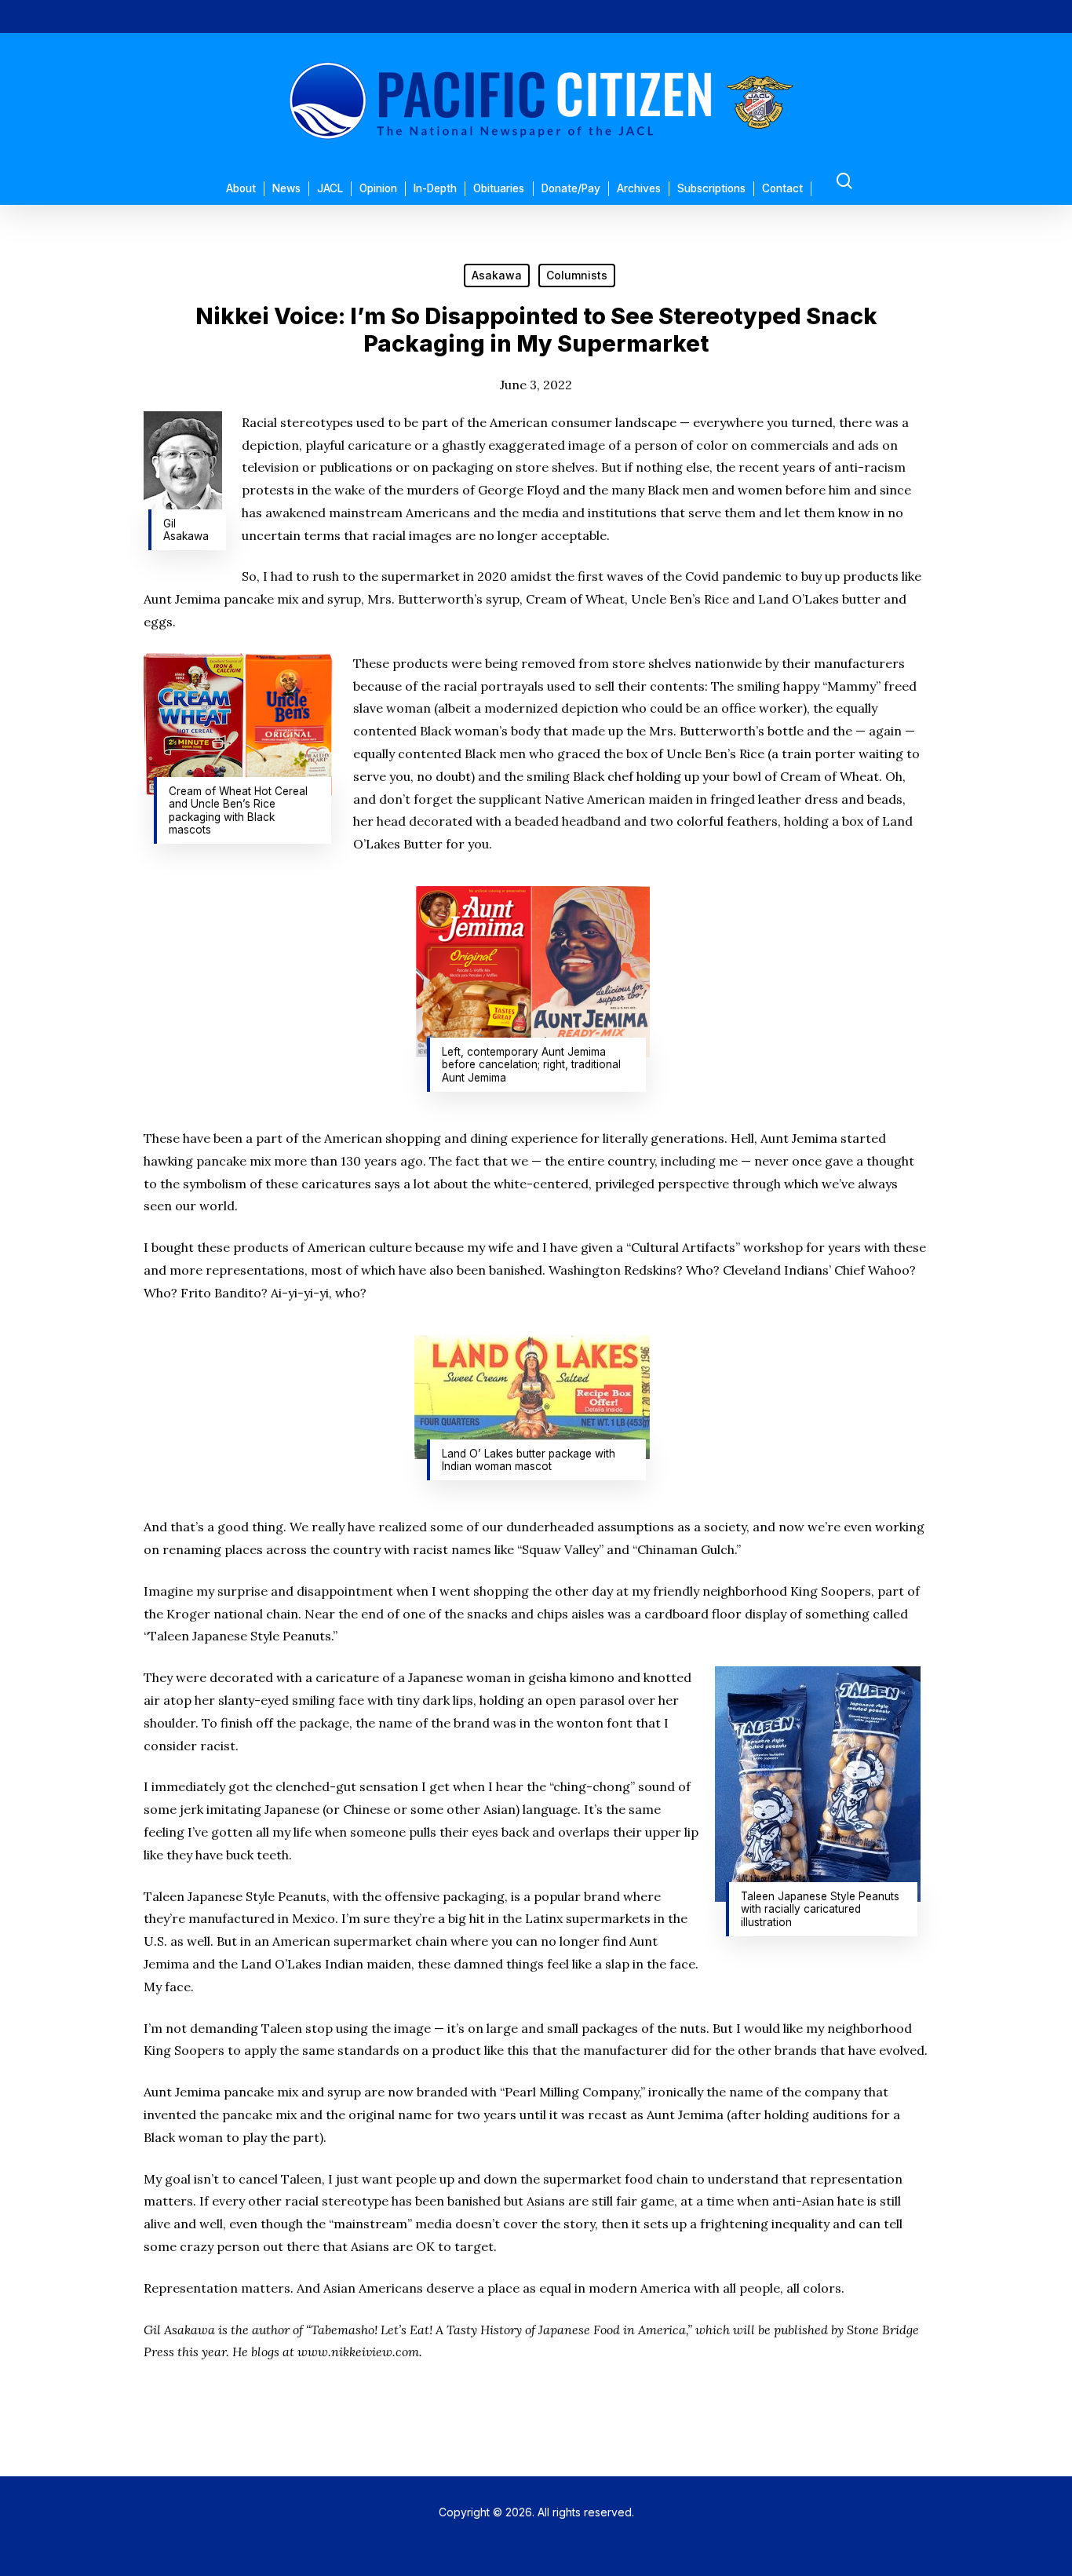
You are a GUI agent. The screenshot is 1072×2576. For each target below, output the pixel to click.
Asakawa (497, 275)
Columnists (577, 275)
